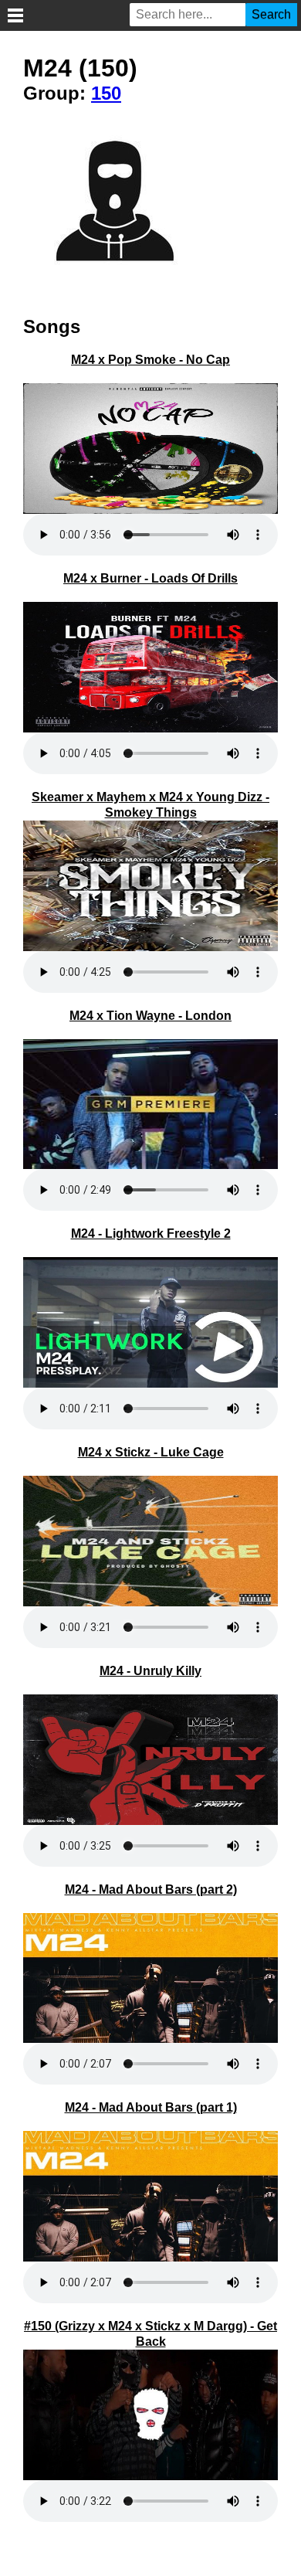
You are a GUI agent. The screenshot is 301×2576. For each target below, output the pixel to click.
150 (106, 93)
